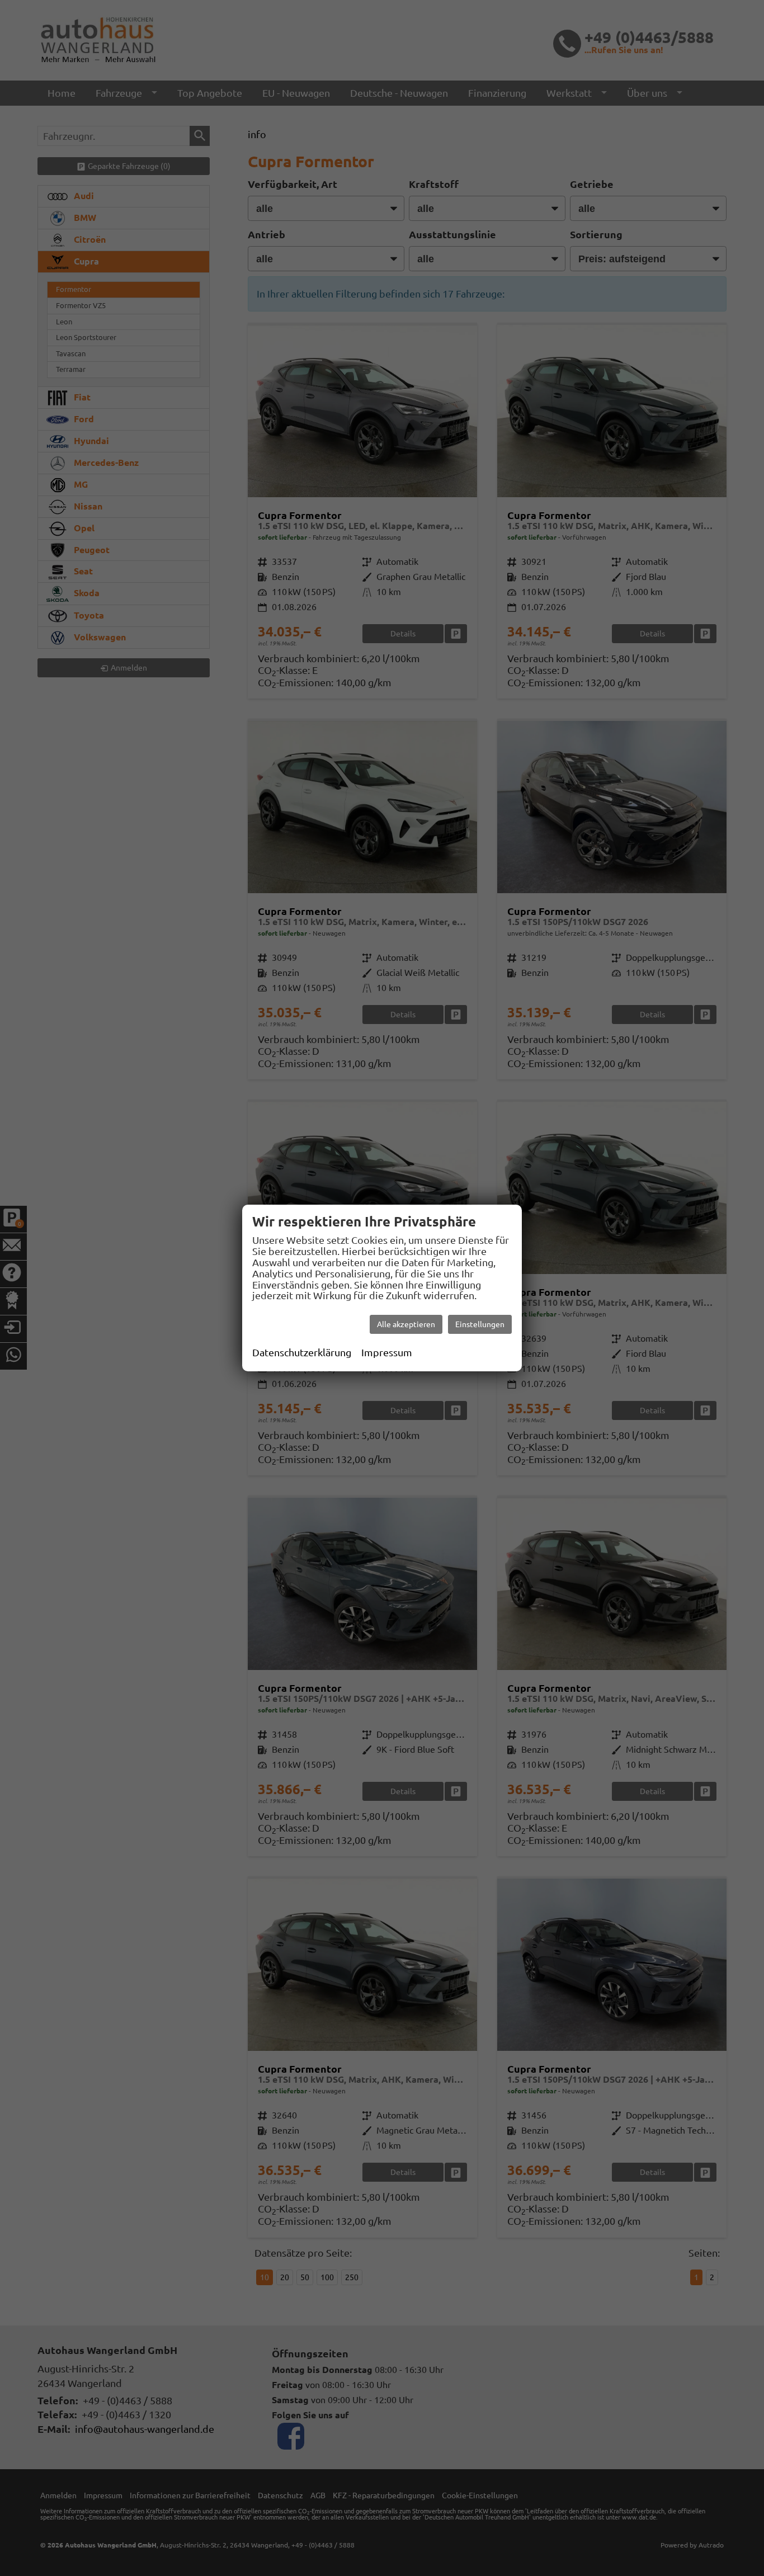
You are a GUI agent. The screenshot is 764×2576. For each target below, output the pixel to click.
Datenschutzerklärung (302, 1352)
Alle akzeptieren (406, 1324)
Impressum (387, 1352)
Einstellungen (480, 1324)
